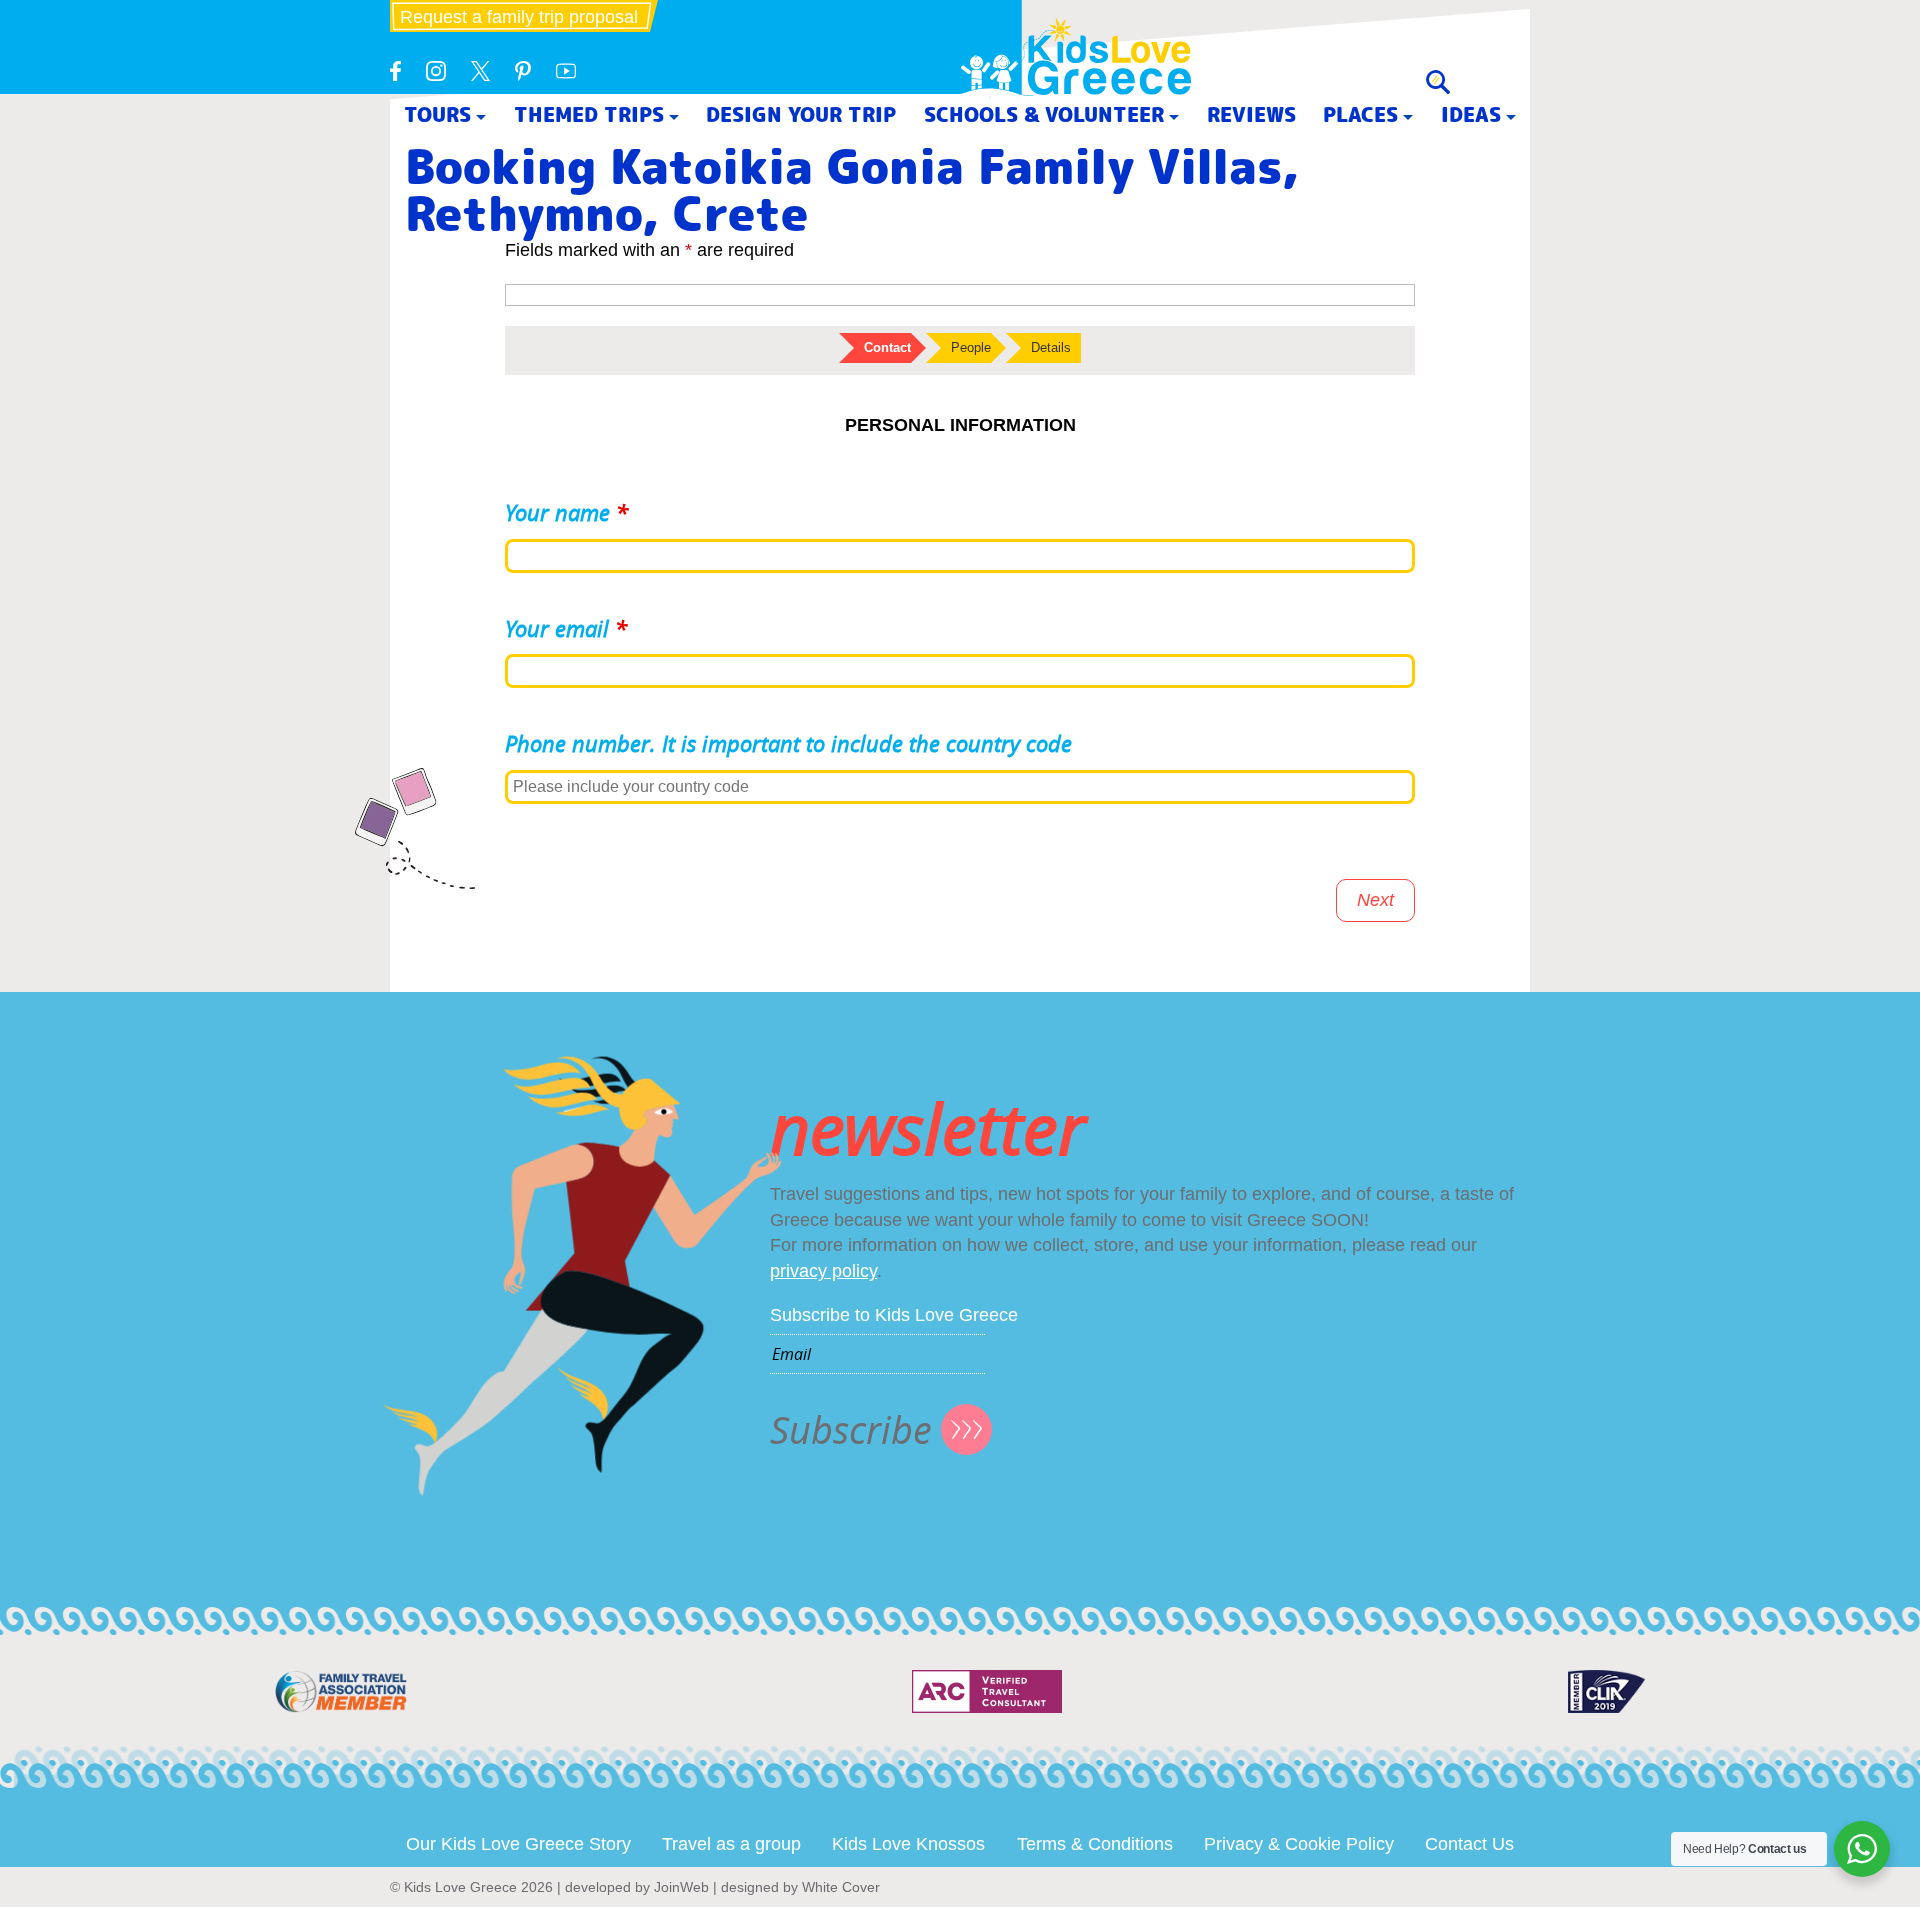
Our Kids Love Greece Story (518, 1844)
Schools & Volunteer (1044, 114)
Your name (566, 512)
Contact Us (1469, 1844)
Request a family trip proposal (519, 17)
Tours (437, 114)
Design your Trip (801, 114)
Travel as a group (731, 1844)
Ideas (1471, 114)
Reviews (1251, 114)
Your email (566, 628)
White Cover (841, 1887)
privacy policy (823, 1271)
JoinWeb (681, 1887)
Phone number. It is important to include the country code (788, 743)
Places (1360, 114)
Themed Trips (589, 114)
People (971, 347)
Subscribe (851, 1429)
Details (1051, 347)
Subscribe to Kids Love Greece (894, 1315)
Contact (887, 347)
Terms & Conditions (1095, 1844)
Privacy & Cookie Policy (1299, 1844)
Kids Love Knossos (908, 1844)
